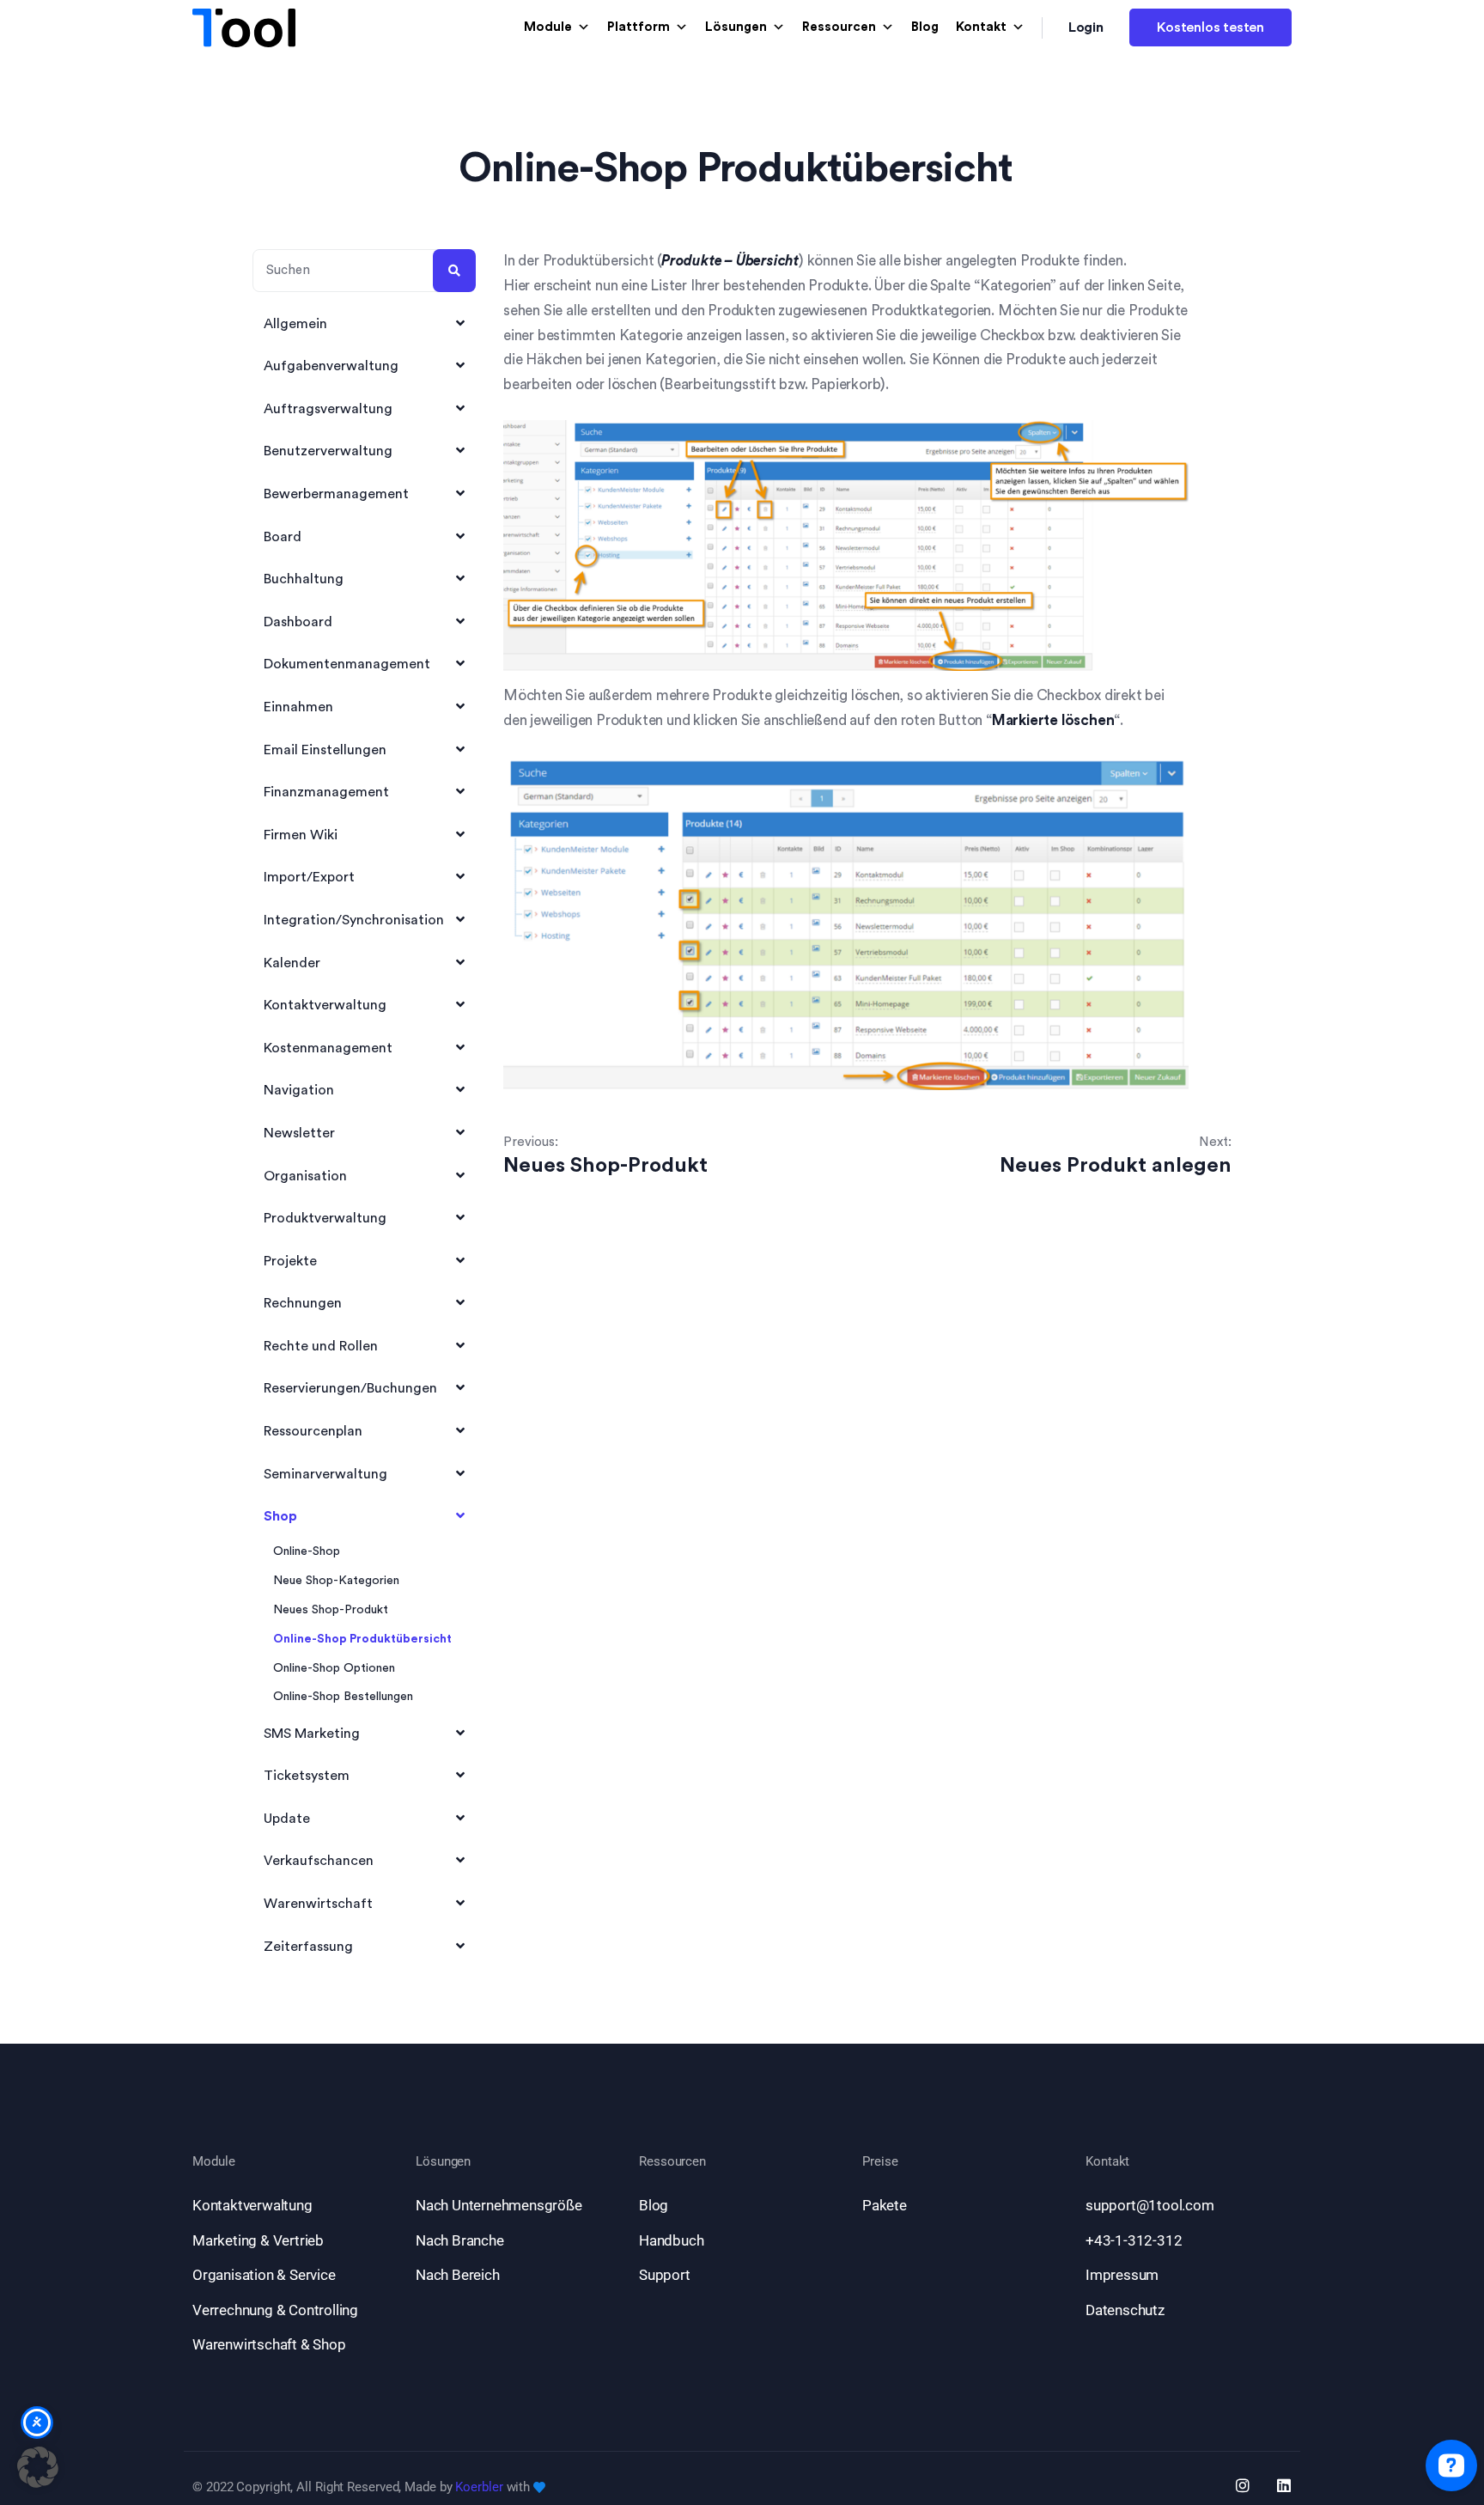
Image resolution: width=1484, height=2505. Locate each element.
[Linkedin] (1284, 2485)
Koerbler (479, 2487)
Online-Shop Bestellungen (343, 1697)
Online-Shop (307, 1551)
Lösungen (736, 27)
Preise (880, 2162)
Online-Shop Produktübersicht (362, 1639)
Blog (925, 27)
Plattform (639, 27)
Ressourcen (839, 27)
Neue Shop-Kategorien (336, 1581)
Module (548, 27)
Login (1086, 27)
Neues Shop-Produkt (331, 1610)
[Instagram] (1243, 2485)
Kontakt (981, 27)
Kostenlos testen (1210, 27)
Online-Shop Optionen (334, 1668)
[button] (38, 2467)
